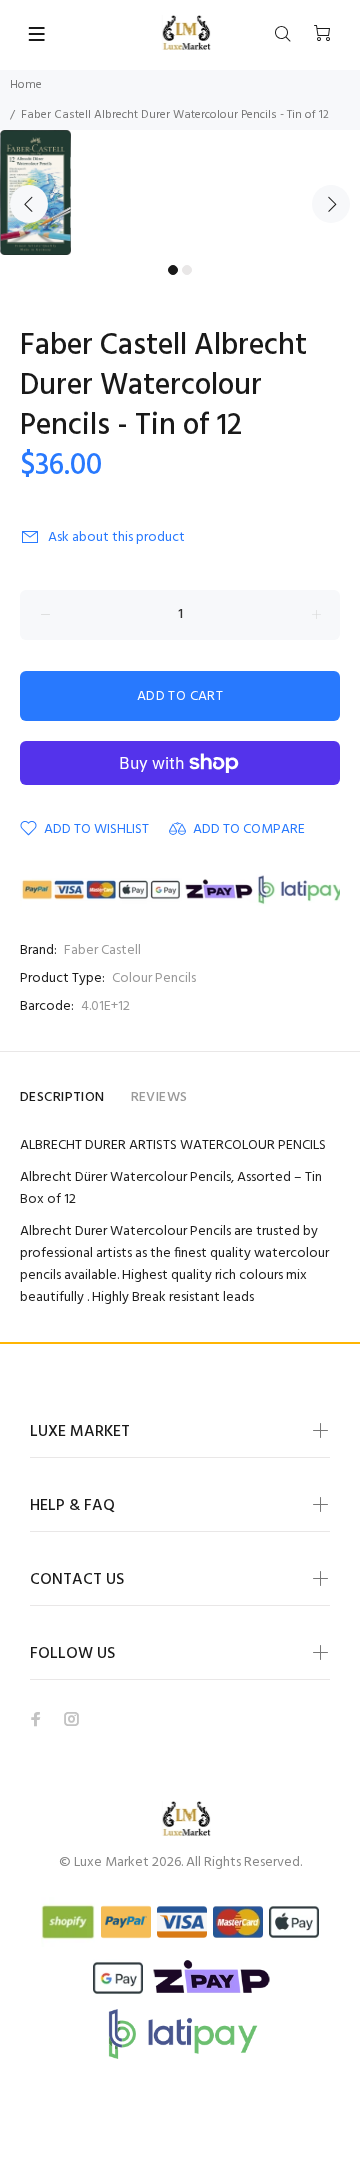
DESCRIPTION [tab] (62, 1097)
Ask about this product (116, 537)
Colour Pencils (154, 978)
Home (26, 85)
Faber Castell (102, 950)
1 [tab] (173, 270)
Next (331, 204)
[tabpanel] (180, 192)
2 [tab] (187, 270)
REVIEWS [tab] (159, 1097)
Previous (29, 204)
